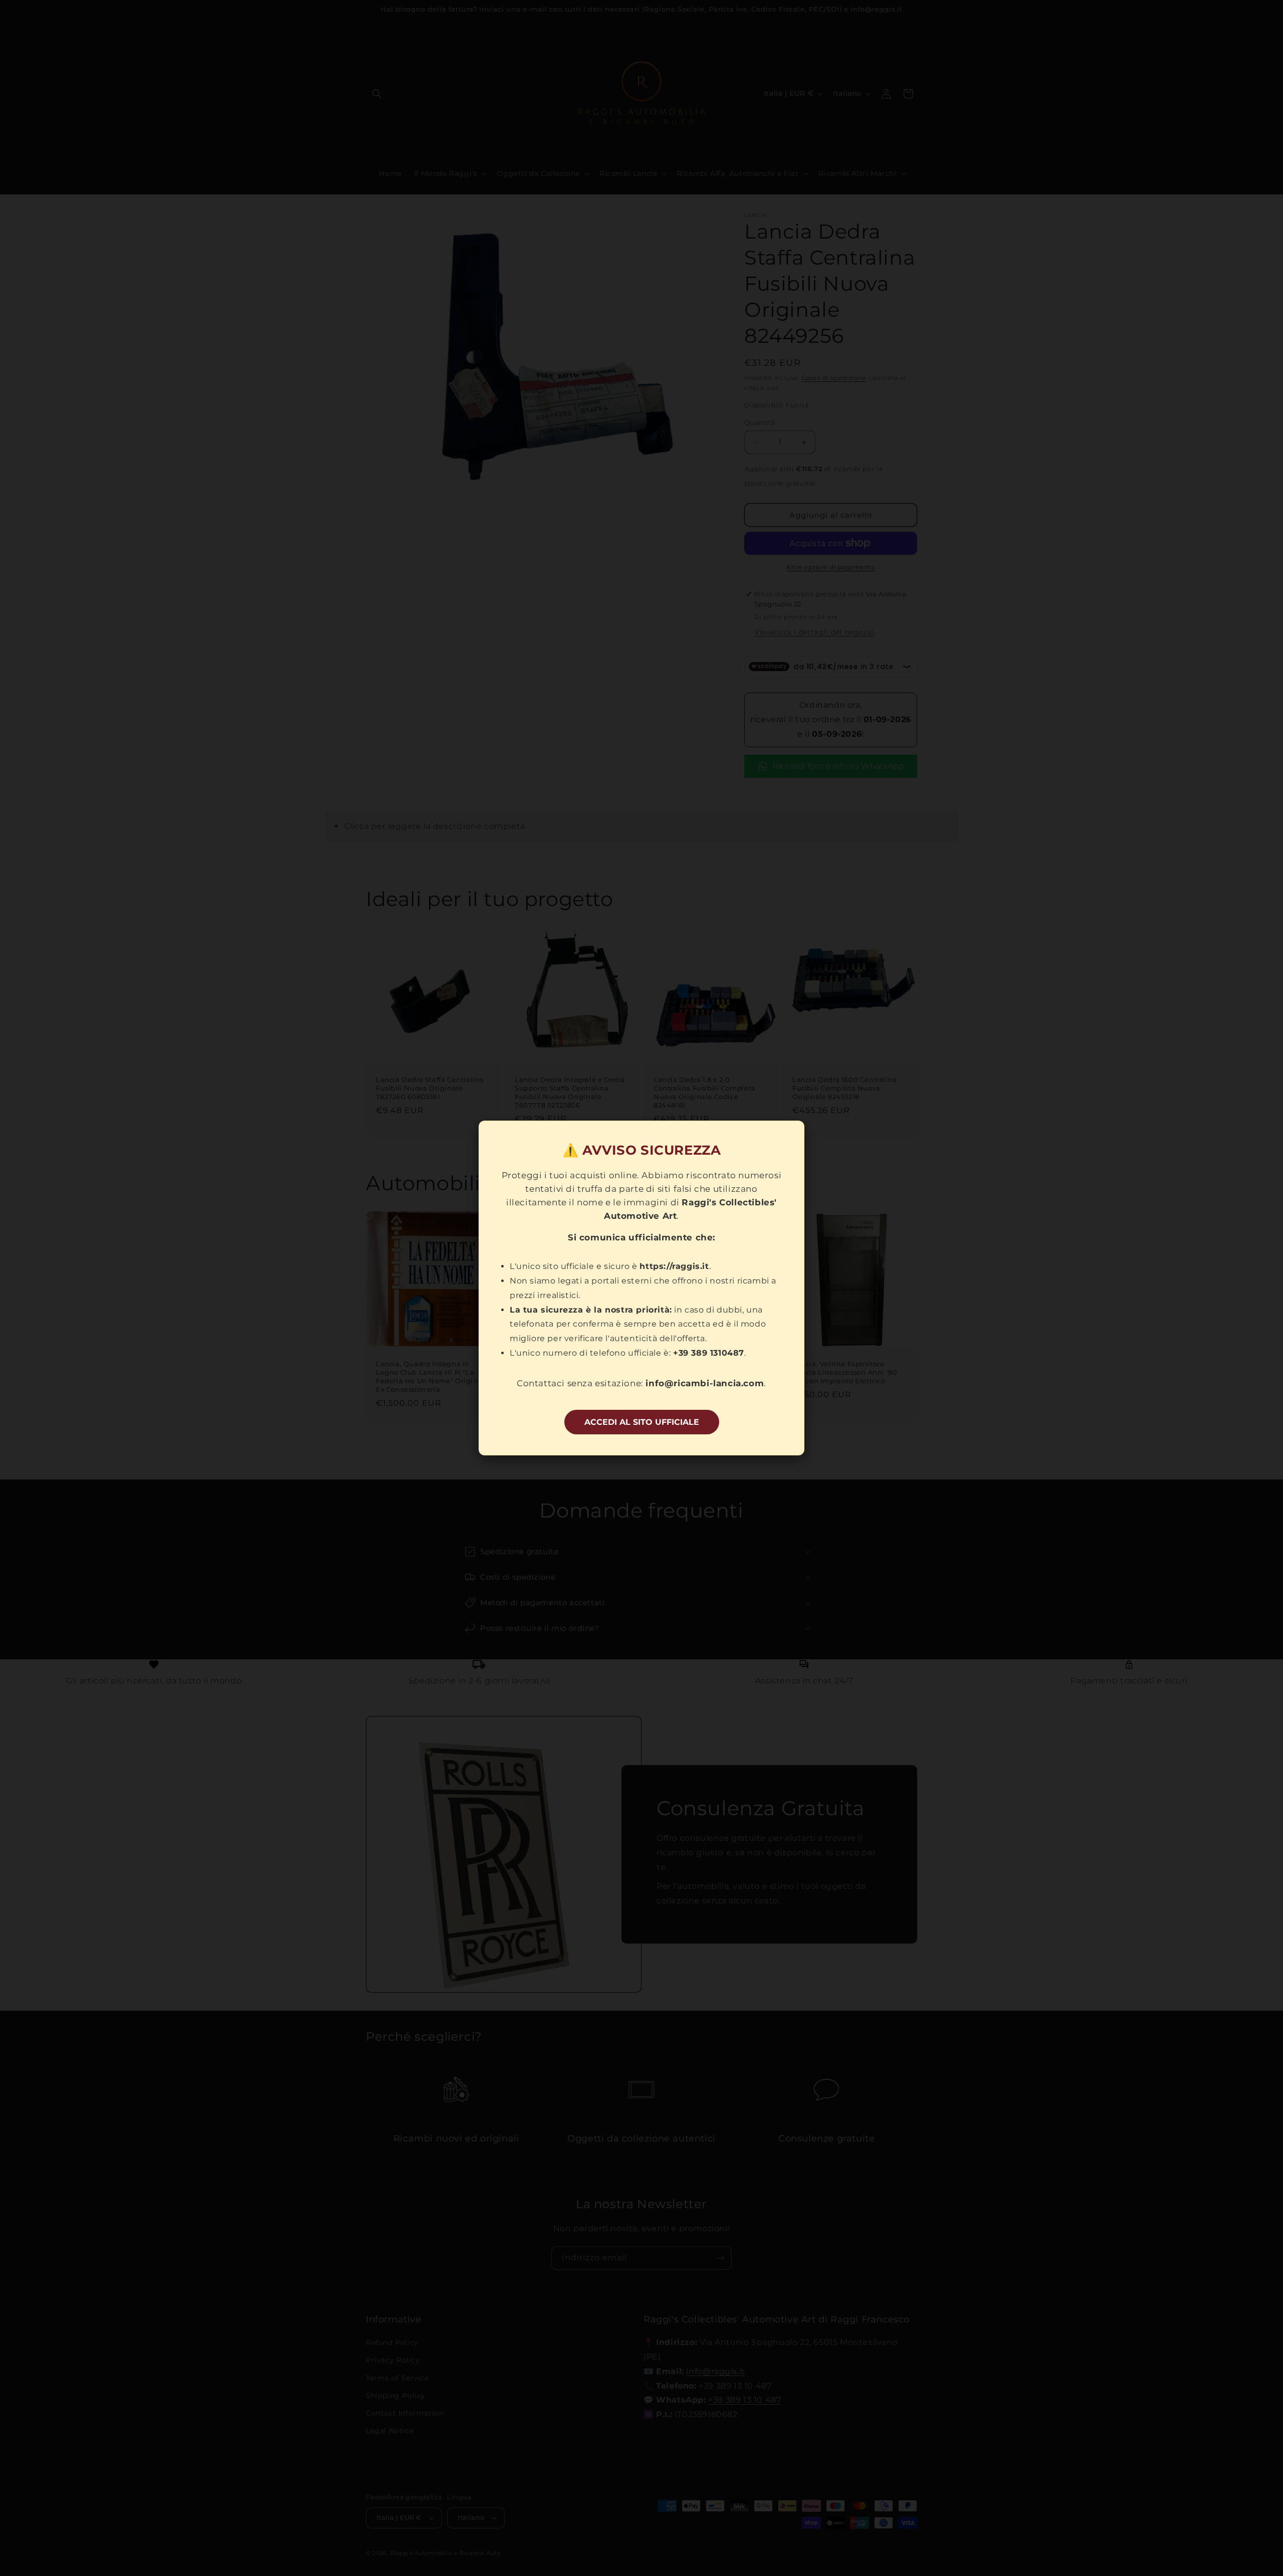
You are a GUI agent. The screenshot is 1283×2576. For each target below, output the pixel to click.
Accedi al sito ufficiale (642, 1422)
